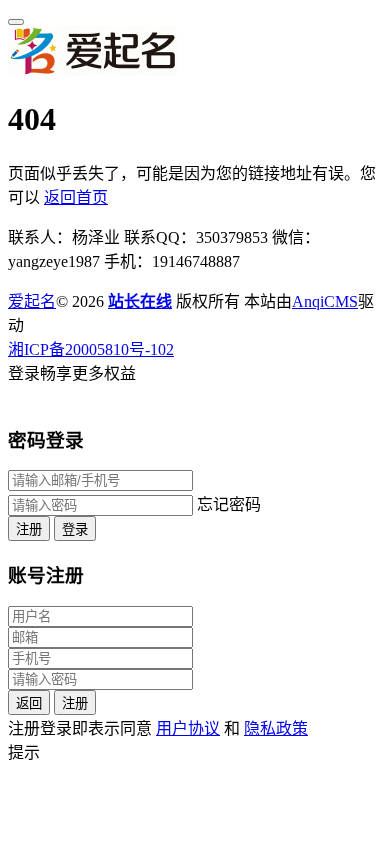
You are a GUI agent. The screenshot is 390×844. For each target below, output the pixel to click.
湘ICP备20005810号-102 (91, 349)
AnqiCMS (325, 301)
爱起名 (32, 301)
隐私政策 (276, 728)
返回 (29, 703)
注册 (29, 529)
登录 (75, 529)
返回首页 (76, 197)
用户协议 (188, 728)
